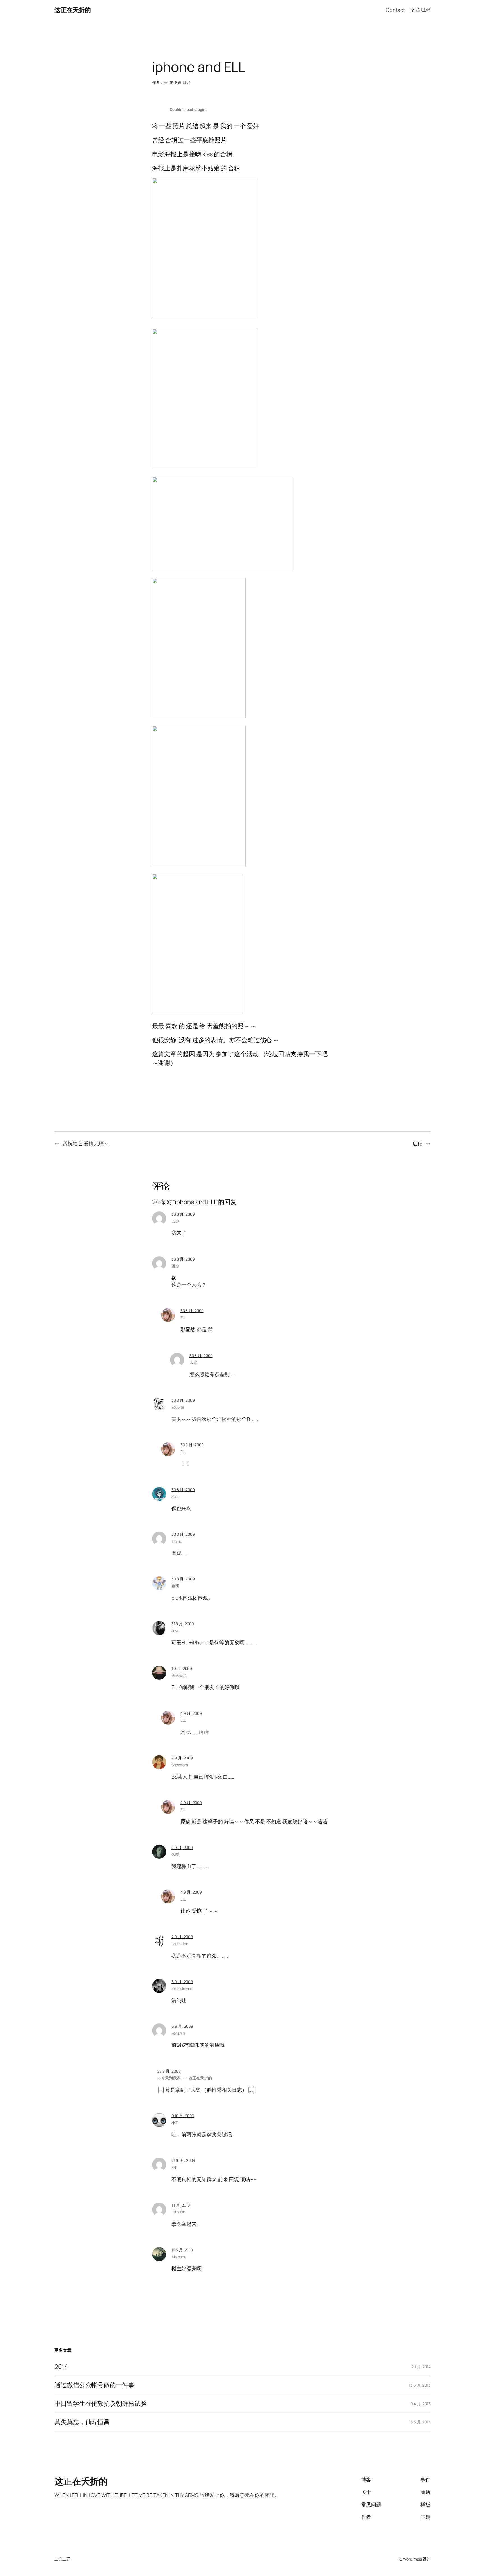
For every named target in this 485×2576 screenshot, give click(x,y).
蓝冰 (175, 1221)
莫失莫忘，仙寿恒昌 (82, 2422)
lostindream (182, 1988)
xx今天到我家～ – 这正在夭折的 (185, 2078)
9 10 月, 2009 (183, 2116)
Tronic (177, 1541)
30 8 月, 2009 (183, 1214)
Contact (395, 10)
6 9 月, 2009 (182, 2026)
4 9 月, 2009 (191, 1713)
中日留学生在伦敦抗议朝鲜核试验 (101, 2404)
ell (166, 82)
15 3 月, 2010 (182, 2250)
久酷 (175, 1854)
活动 (253, 1054)
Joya (176, 1630)
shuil (176, 1496)
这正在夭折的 (73, 10)
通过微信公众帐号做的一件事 (94, 2385)
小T (175, 2123)
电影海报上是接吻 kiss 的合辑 (192, 154)
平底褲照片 (212, 140)
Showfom (180, 1765)
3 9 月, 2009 (182, 1982)
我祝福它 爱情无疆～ (86, 1143)
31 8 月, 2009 (183, 1624)
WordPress (412, 2559)
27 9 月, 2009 (169, 2071)
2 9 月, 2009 (182, 1758)
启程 (417, 1143)
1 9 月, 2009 (182, 1668)
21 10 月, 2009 (183, 2160)
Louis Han (180, 1944)
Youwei (178, 1407)
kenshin (178, 2033)
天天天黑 (179, 1675)
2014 (61, 2367)
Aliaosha (179, 2257)
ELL (184, 1318)
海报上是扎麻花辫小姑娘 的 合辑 (196, 168)
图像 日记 (182, 82)
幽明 (175, 1586)
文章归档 (420, 10)
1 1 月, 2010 (181, 2205)
